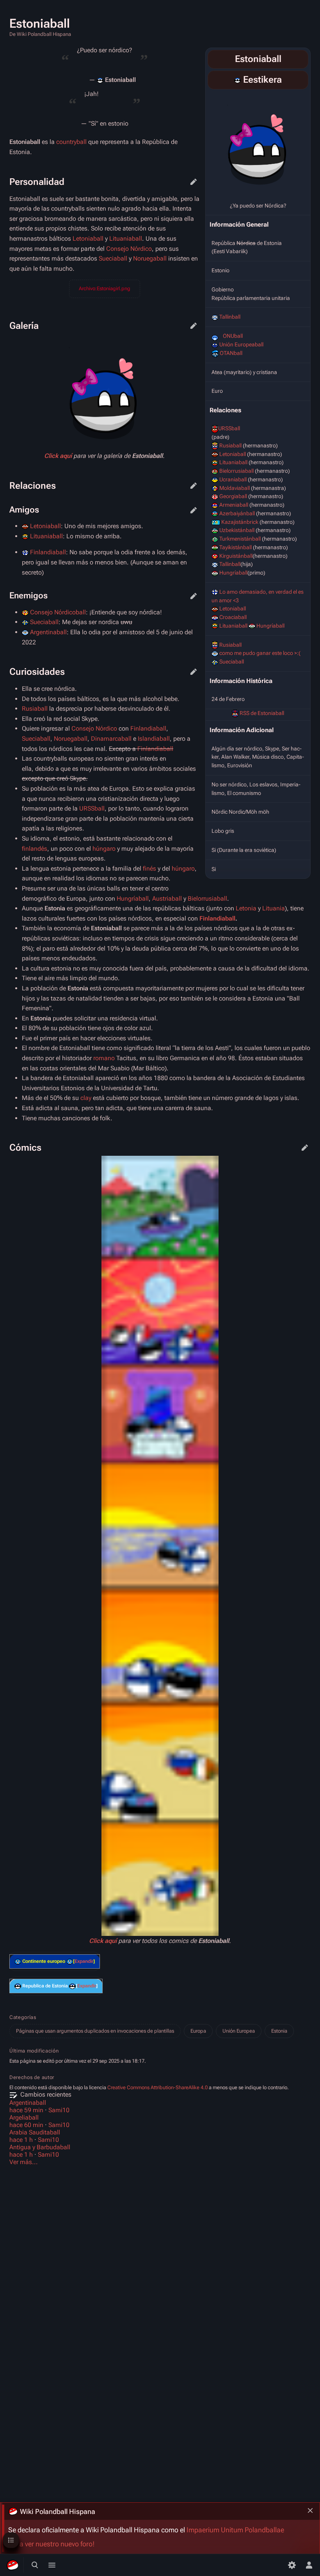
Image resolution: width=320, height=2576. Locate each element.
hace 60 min (26, 2125)
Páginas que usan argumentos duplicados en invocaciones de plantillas (95, 2031)
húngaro (104, 849)
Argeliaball (24, 2117)
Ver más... (24, 2162)
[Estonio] (237, 80)
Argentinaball (48, 632)
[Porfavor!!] (72, 1986)
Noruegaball (150, 258)
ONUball (233, 336)
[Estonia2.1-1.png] (258, 144)
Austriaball (167, 899)
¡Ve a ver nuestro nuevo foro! (51, 2544)
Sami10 (59, 2110)
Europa (198, 2031)
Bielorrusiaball (236, 471)
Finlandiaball (48, 552)
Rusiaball (230, 445)
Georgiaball (233, 496)
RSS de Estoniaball (262, 713)
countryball (71, 142)
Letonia (246, 908)
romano (104, 1058)
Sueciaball (232, 662)
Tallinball (230, 317)
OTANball (231, 353)
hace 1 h (21, 2140)
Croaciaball (233, 617)
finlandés (35, 849)
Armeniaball (234, 505)
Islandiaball (154, 739)
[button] (84, 1961)
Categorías (23, 2017)
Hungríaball (233, 573)
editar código (194, 182)
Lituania (274, 908)
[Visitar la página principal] (12, 2565)
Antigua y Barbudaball (40, 2147)
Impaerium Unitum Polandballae (235, 2530)
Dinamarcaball (111, 739)
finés (149, 868)
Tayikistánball (236, 547)
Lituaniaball (233, 462)
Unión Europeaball (241, 344)
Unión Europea (239, 2031)
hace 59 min (26, 2110)
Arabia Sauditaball (35, 2132)
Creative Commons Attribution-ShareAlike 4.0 (157, 2087)
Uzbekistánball (237, 530)
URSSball (229, 428)
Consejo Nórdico (129, 249)
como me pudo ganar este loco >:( (260, 653)
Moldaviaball (235, 488)
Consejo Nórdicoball (58, 612)
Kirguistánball (236, 556)
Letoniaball (233, 454)
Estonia (279, 2031)
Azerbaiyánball (237, 513)
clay (86, 1098)
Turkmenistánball (240, 539)
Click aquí (58, 456)
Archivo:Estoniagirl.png (105, 288)
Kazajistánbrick (240, 522)
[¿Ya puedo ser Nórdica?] (18, 1986)
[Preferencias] (292, 2565)
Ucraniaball (233, 479)
